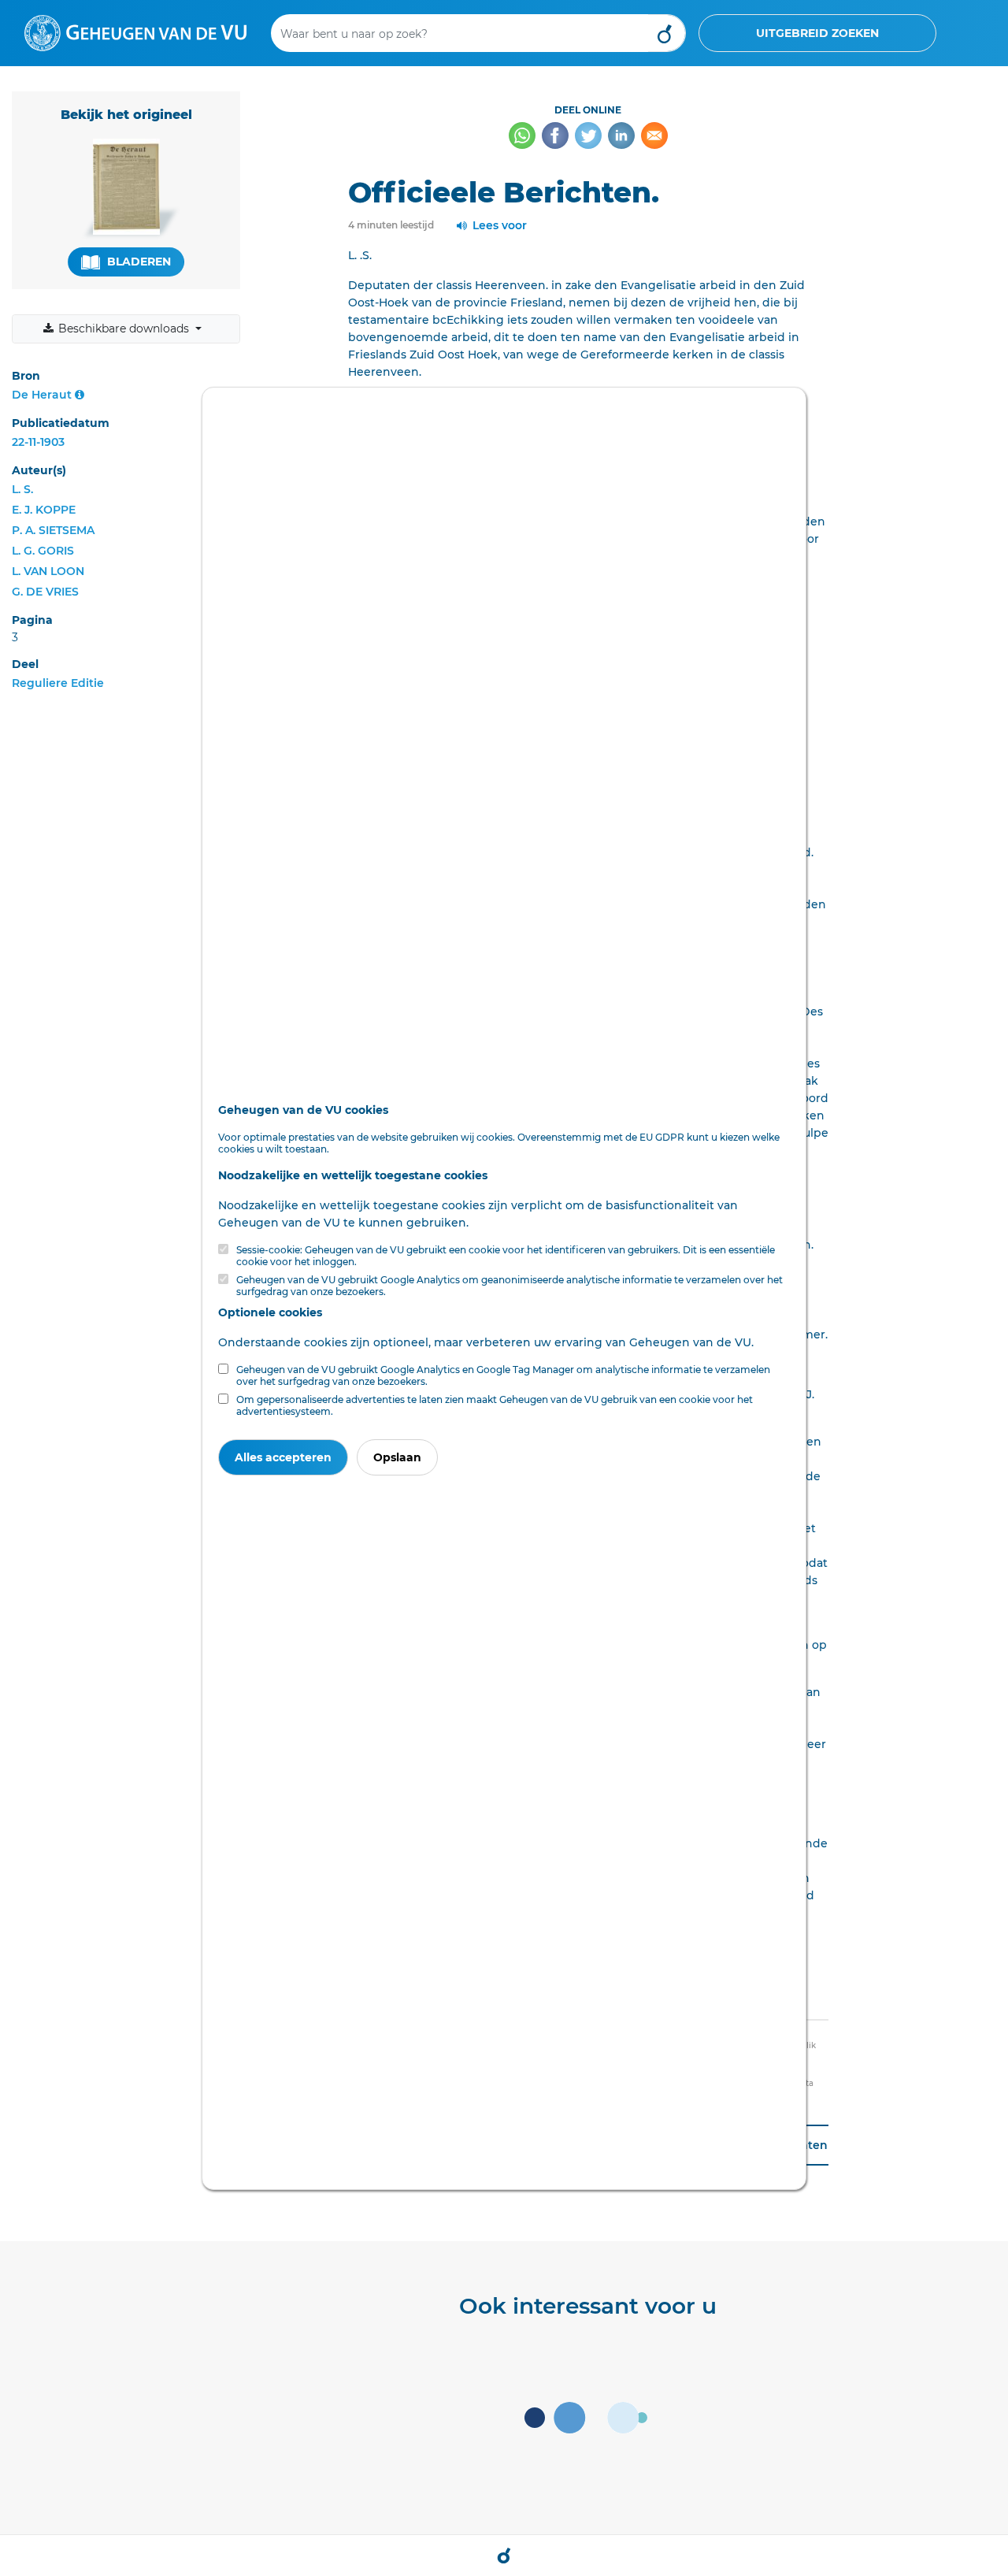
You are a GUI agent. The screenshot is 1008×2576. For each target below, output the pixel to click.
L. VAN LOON (48, 571)
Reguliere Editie (58, 683)
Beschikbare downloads (124, 328)
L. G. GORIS (43, 551)
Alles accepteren (283, 1457)
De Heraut (42, 395)
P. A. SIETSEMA (53, 530)
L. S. (22, 489)
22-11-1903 (38, 442)
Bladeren (137, 262)
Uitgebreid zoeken (817, 33)
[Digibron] (135, 32)
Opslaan (397, 1457)
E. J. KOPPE (44, 510)
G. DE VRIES (45, 592)
